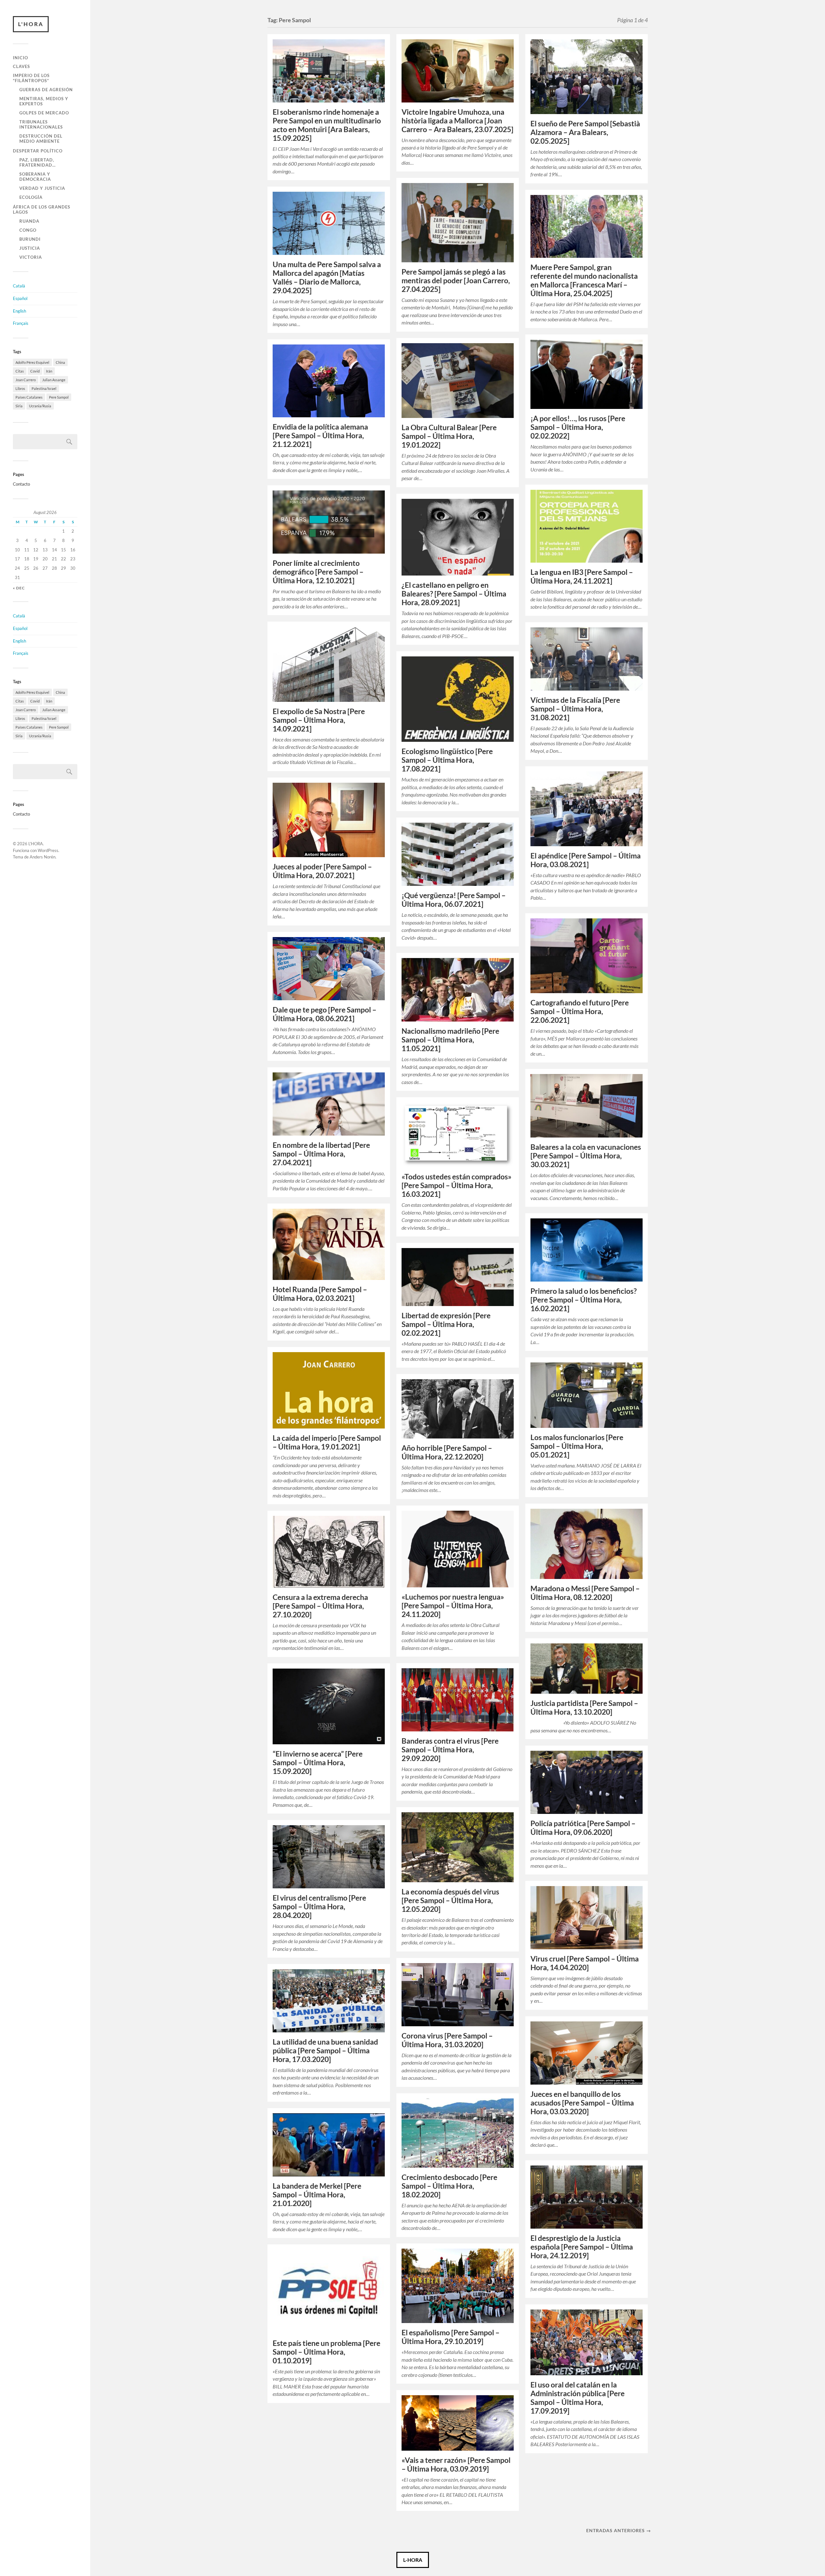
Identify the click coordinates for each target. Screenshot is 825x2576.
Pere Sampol (59, 397)
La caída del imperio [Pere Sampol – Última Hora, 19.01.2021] (327, 1442)
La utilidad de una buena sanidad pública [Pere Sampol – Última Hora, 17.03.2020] (325, 2051)
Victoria (31, 257)
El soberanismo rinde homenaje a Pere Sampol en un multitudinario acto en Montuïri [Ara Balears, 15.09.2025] (327, 125)
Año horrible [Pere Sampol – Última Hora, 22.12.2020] (447, 1452)
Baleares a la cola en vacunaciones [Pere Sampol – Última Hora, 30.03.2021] (586, 1156)
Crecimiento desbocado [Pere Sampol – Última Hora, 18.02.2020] (449, 2186)
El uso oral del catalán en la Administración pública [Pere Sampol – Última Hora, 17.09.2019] (577, 2398)
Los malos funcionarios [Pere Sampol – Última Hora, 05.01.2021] (577, 1446)
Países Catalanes (29, 397)
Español (20, 298)
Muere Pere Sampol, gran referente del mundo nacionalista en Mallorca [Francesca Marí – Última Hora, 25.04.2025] (584, 280)
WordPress (48, 850)
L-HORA (413, 2560)
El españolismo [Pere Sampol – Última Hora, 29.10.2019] (451, 2337)
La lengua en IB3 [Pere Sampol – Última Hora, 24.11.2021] (582, 576)
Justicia (30, 248)
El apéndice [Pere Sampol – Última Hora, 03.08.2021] (586, 860)
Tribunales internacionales (41, 124)
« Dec (19, 588)
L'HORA (31, 24)
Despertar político (38, 151)
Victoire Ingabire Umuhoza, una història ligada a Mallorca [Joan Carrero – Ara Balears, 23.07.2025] (457, 121)
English (19, 311)
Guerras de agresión (46, 90)
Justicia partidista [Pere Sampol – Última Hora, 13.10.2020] (584, 1708)
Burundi (30, 239)
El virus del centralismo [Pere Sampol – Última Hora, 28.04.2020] (319, 1907)
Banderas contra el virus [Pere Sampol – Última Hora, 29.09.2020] (450, 1750)
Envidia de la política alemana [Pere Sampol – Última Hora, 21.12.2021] (320, 436)
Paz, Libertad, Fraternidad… (38, 162)
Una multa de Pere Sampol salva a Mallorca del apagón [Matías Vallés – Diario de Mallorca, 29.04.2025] (327, 277)
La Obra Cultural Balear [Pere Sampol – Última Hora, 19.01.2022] (449, 436)
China (60, 362)
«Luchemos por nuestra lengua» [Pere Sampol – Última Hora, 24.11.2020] (453, 1606)
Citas (20, 371)
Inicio (20, 58)
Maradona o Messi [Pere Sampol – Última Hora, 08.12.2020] (585, 1593)
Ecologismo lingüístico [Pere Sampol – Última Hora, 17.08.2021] (447, 760)
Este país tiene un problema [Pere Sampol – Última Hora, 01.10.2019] (326, 2352)
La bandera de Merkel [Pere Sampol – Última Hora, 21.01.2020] (317, 2195)
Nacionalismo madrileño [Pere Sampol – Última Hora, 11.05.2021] (450, 1040)
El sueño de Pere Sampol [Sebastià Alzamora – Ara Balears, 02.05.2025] (585, 132)
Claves (21, 66)
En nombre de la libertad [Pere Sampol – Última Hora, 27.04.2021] (321, 1154)
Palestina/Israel (44, 388)
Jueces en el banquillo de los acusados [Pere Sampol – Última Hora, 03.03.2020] (582, 2103)
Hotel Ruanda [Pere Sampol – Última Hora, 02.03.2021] (320, 1294)
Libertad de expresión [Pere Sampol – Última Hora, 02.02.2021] (446, 1324)
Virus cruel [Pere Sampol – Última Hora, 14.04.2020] (585, 1963)
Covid (35, 371)
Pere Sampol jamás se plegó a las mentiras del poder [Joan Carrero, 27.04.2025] (456, 281)
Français (21, 323)
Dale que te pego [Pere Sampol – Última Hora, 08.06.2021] (325, 1014)
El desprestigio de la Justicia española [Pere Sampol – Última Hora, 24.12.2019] (582, 2247)
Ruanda (29, 221)
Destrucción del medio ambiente (41, 139)
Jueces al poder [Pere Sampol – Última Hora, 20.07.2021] (322, 871)
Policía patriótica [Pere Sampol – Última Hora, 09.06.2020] (583, 1828)
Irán (49, 371)
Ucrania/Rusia (40, 406)
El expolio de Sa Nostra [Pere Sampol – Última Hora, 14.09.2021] (319, 720)
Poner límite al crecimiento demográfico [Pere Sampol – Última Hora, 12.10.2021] (318, 572)
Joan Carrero (26, 380)
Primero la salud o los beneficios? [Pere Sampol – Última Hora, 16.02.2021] (584, 1300)
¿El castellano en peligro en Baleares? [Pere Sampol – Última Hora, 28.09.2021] (454, 594)
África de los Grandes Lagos (42, 209)
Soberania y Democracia (35, 177)
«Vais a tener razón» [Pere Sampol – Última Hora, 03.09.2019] (456, 2465)
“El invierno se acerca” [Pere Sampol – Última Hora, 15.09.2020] (318, 1763)
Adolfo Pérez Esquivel (32, 362)
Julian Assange (54, 380)
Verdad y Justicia (42, 188)
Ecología (31, 197)
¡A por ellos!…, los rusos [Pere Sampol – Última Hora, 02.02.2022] (578, 427)
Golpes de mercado (44, 113)
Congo (28, 230)
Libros (20, 388)
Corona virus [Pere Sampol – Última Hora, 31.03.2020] (447, 2040)
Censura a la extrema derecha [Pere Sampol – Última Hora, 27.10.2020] (320, 1606)
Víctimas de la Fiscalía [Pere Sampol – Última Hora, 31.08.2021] (575, 709)
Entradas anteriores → (619, 2530)
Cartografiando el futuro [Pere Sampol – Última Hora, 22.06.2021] (580, 1011)
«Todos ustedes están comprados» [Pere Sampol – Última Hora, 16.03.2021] (456, 1185)
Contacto (21, 484)
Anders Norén (43, 857)
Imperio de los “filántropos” (31, 78)
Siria (19, 406)
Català (19, 286)
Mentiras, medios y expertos (44, 101)
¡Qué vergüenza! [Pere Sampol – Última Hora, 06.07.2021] (454, 900)
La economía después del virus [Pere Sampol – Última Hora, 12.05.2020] (450, 1900)
